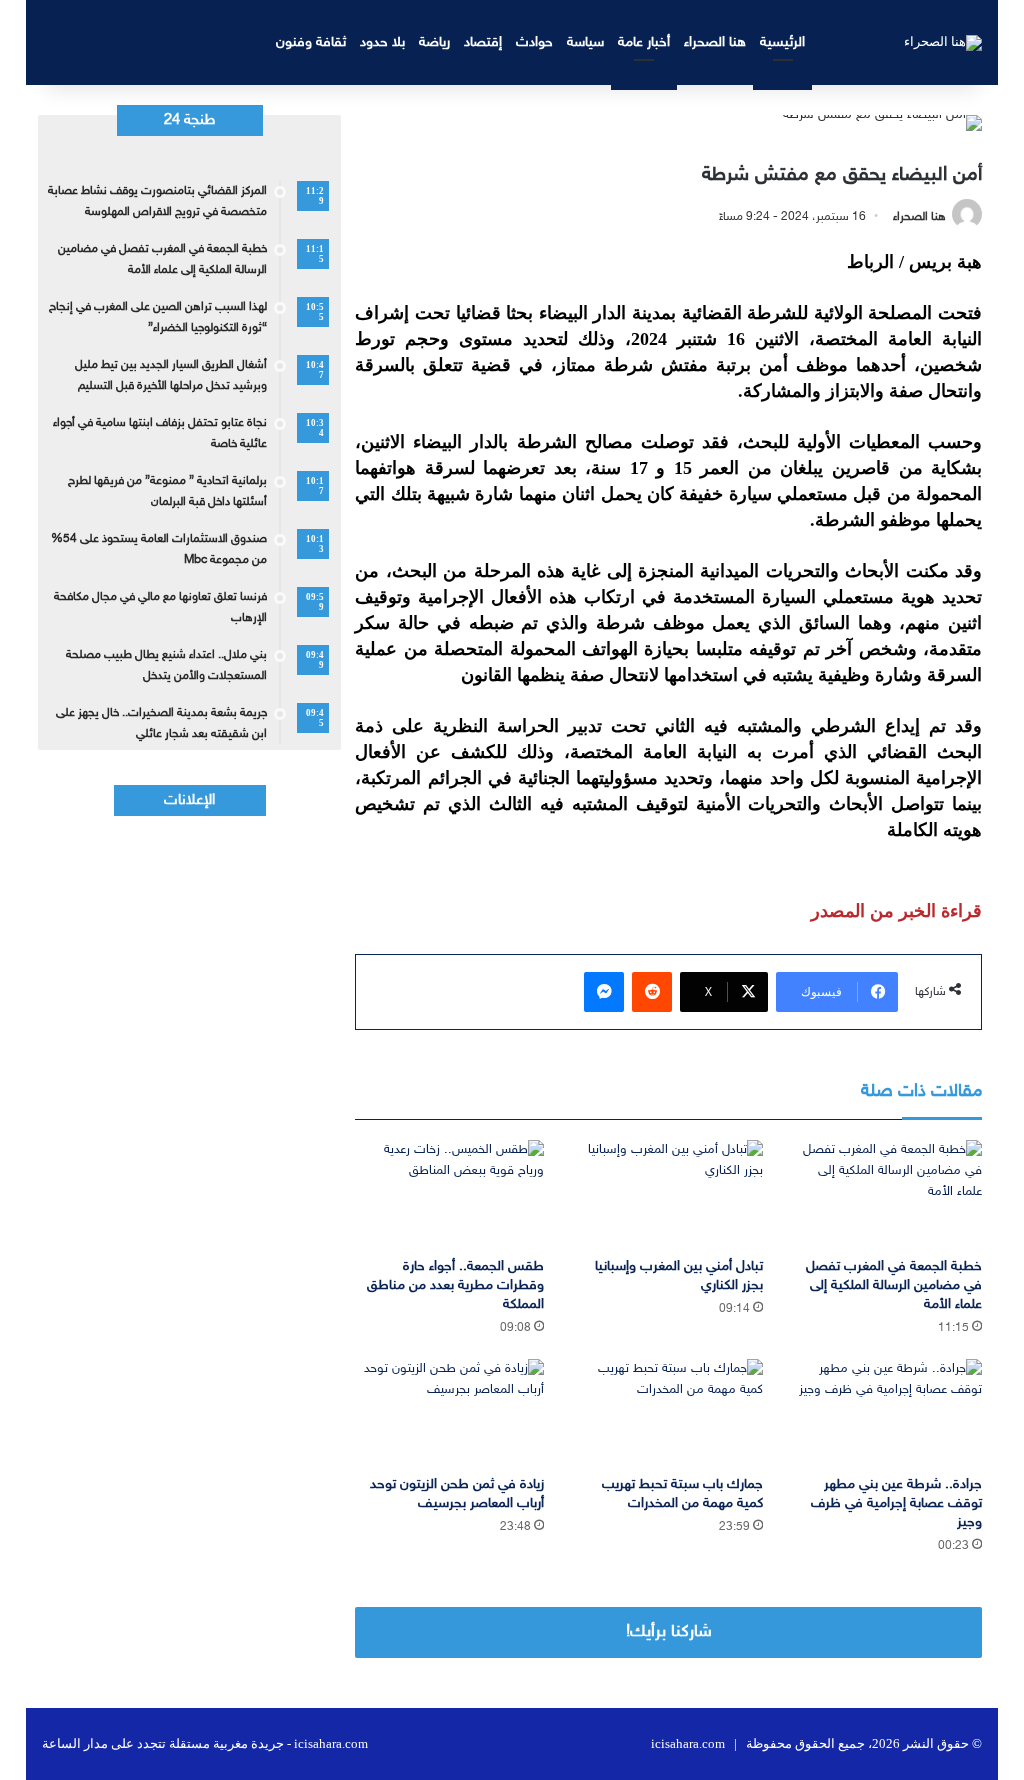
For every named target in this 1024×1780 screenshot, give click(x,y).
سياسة (585, 42)
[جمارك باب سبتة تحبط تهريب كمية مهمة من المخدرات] (668, 1412)
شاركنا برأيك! (669, 1632)
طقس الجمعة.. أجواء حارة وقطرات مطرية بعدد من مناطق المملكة (455, 1285)
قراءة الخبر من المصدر (896, 911)
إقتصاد (483, 42)
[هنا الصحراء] (943, 42)
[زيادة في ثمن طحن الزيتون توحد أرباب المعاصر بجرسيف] (449, 1412)
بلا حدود (382, 42)
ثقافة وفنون (311, 42)
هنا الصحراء (715, 42)
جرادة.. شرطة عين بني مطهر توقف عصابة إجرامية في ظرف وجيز (896, 1503)
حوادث (534, 42)
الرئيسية (782, 42)
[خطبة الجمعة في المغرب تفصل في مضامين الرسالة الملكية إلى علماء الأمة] (887, 1193)
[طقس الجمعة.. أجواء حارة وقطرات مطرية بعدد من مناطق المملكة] (449, 1193)
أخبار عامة (644, 42)
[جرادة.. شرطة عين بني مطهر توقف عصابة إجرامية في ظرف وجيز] (887, 1412)
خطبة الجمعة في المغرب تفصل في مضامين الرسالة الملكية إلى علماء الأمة (894, 1285)
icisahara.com (688, 1743)
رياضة (434, 42)
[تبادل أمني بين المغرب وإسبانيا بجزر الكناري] (668, 1193)
